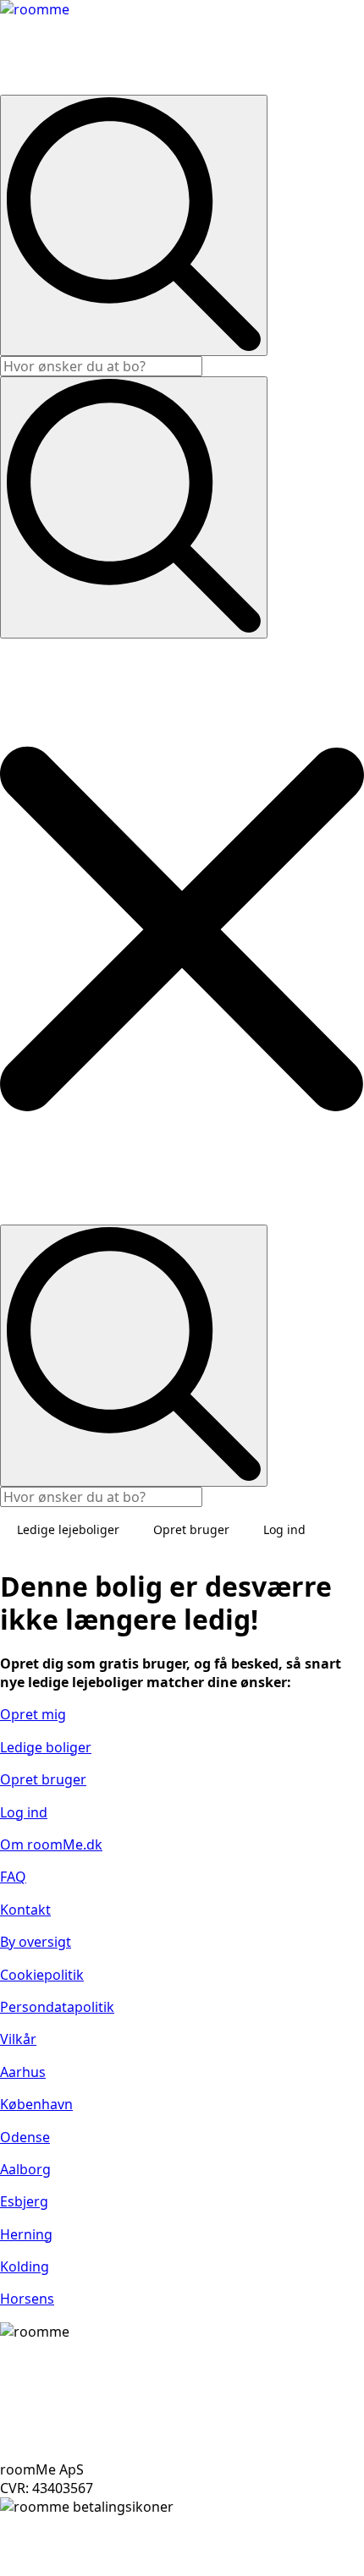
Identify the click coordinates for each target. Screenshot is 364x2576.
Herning (26, 2234)
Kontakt (25, 1910)
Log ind (284, 1529)
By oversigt (36, 1942)
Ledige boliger (46, 1747)
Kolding (25, 2266)
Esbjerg (24, 2201)
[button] (182, 932)
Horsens (27, 2299)
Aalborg (25, 2169)
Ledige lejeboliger (68, 1529)
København (36, 2104)
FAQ (13, 1877)
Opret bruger (191, 1529)
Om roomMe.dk (51, 1844)
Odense (25, 2137)
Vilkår (18, 2039)
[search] (134, 225)
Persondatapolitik (57, 2007)
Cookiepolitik (42, 1975)
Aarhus (23, 2072)
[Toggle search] (134, 507)
